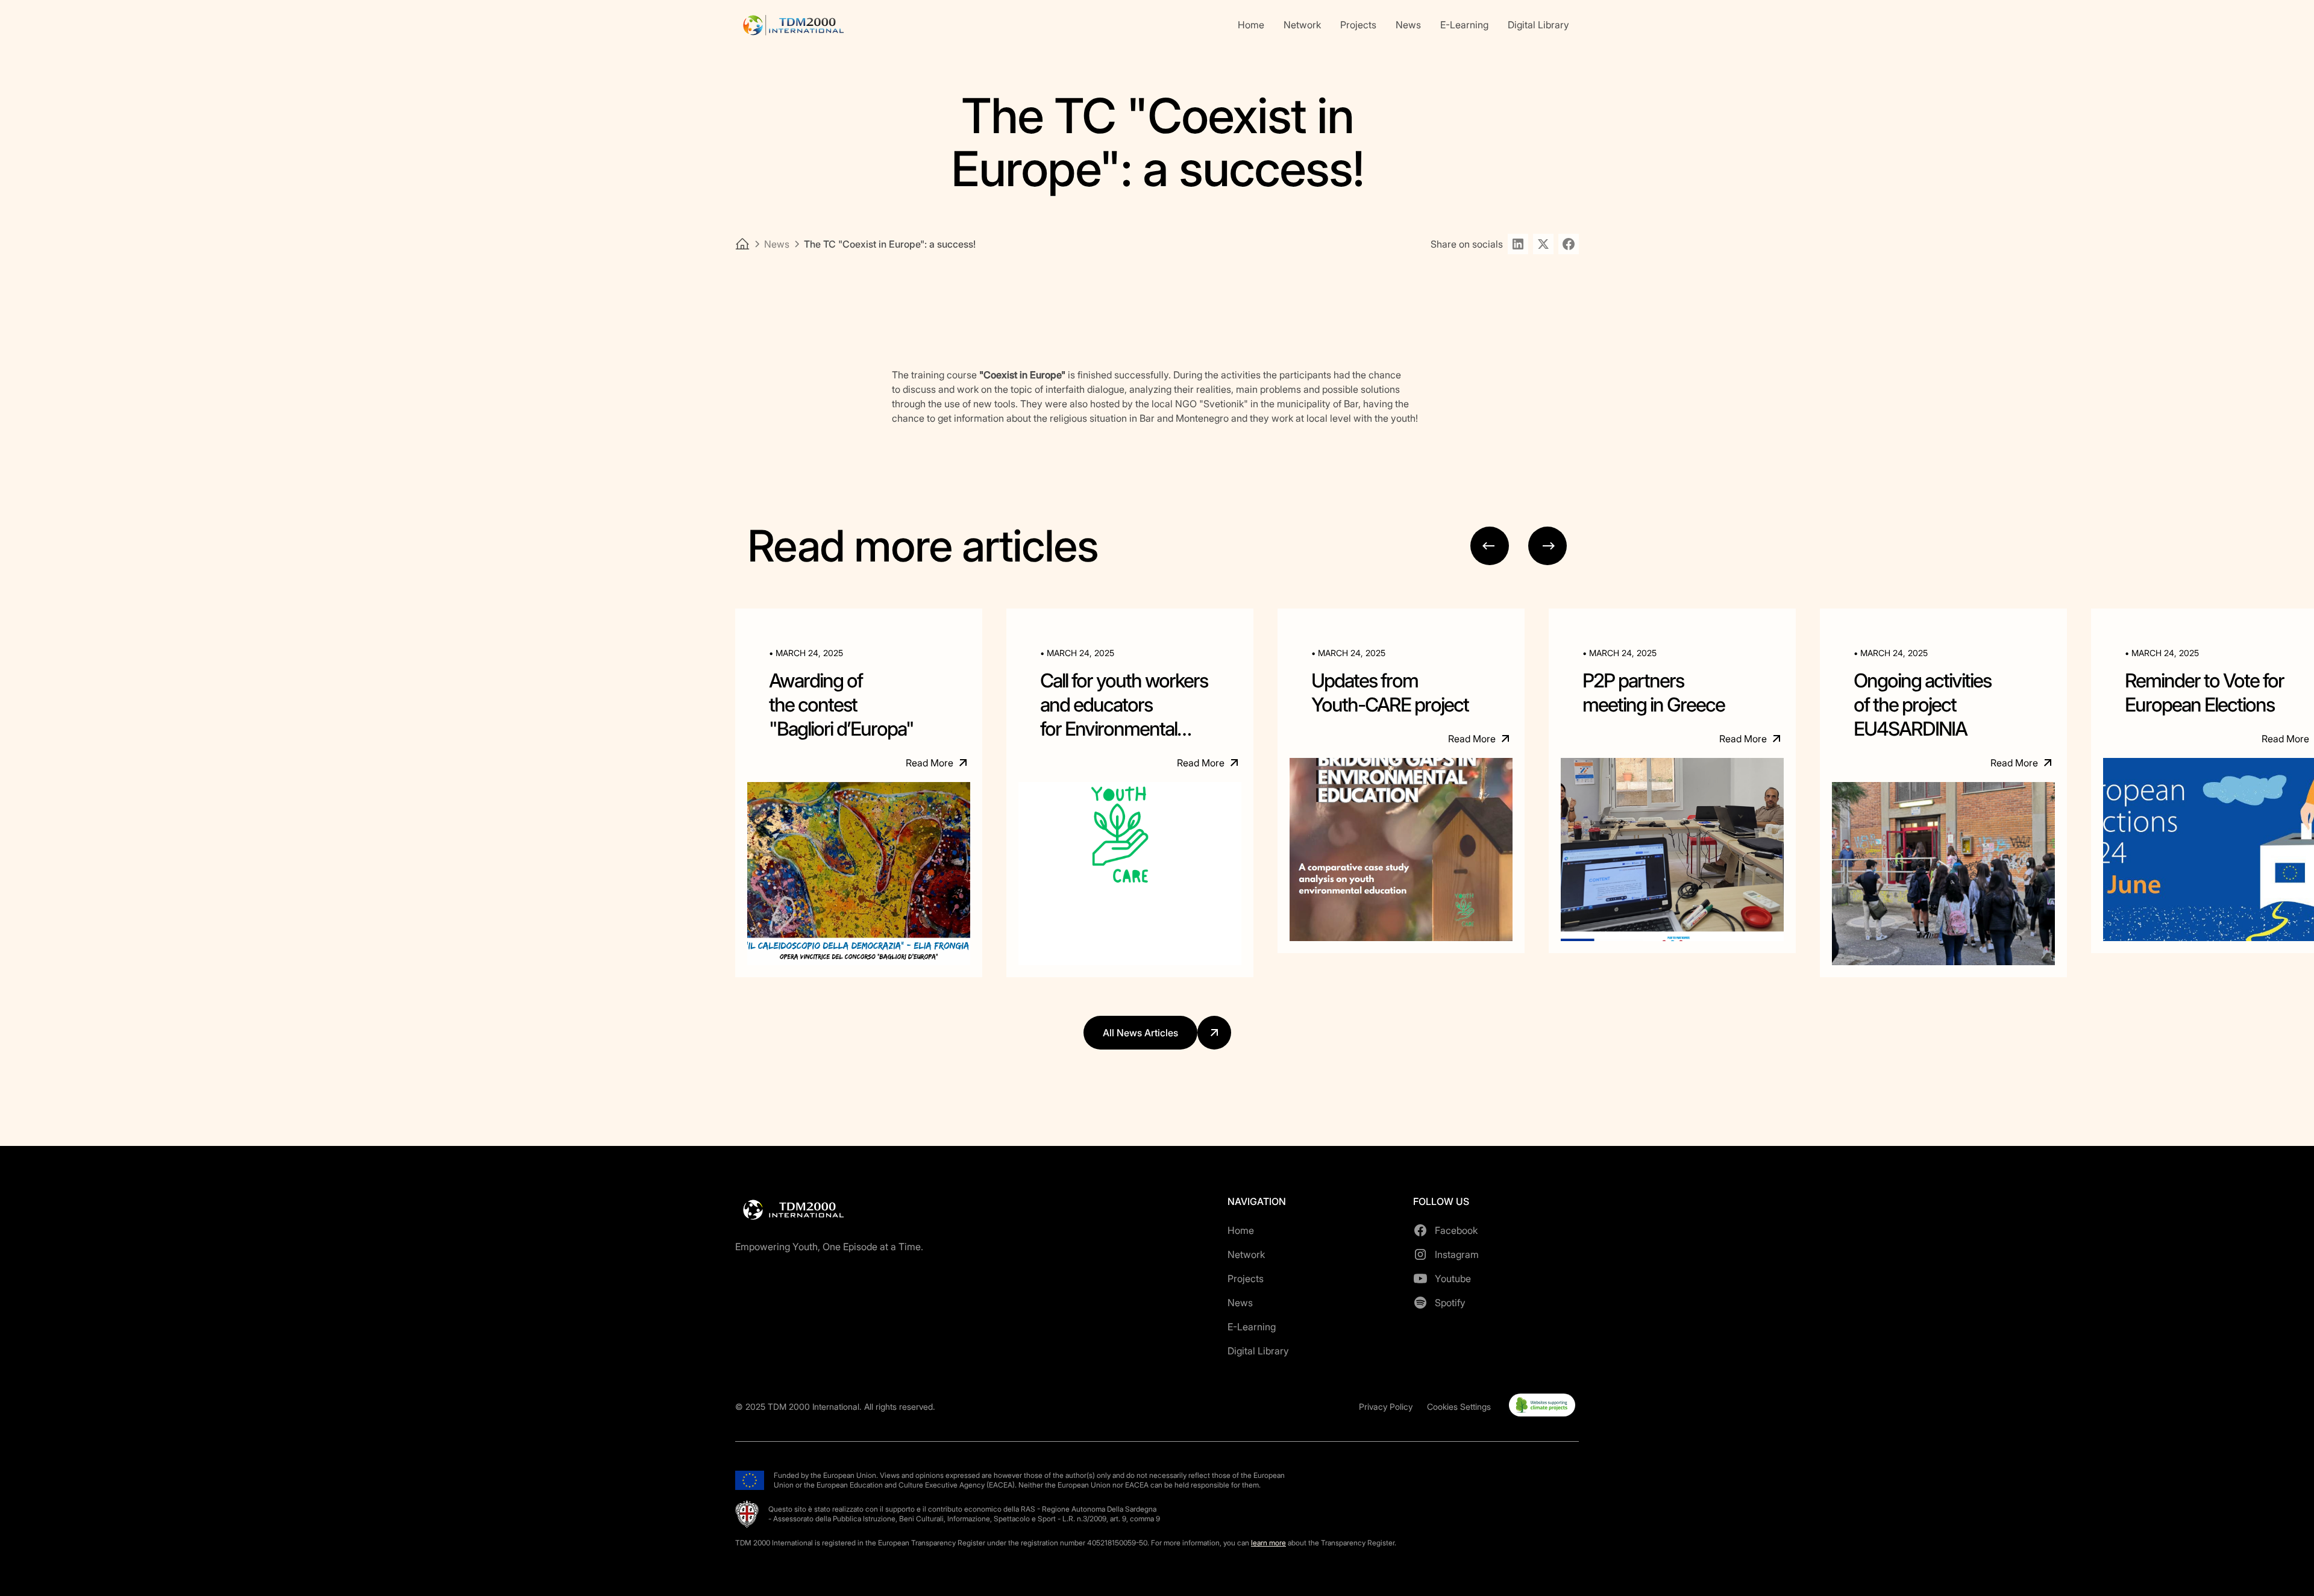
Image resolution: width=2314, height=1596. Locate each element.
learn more (1268, 1543)
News (1408, 25)
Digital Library (1538, 25)
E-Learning (1464, 25)
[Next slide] (1547, 546)
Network (1302, 25)
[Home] (742, 244)
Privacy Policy (1386, 1407)
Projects (1358, 25)
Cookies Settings (1459, 1407)
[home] (793, 25)
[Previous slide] (1490, 546)
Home (1251, 25)
